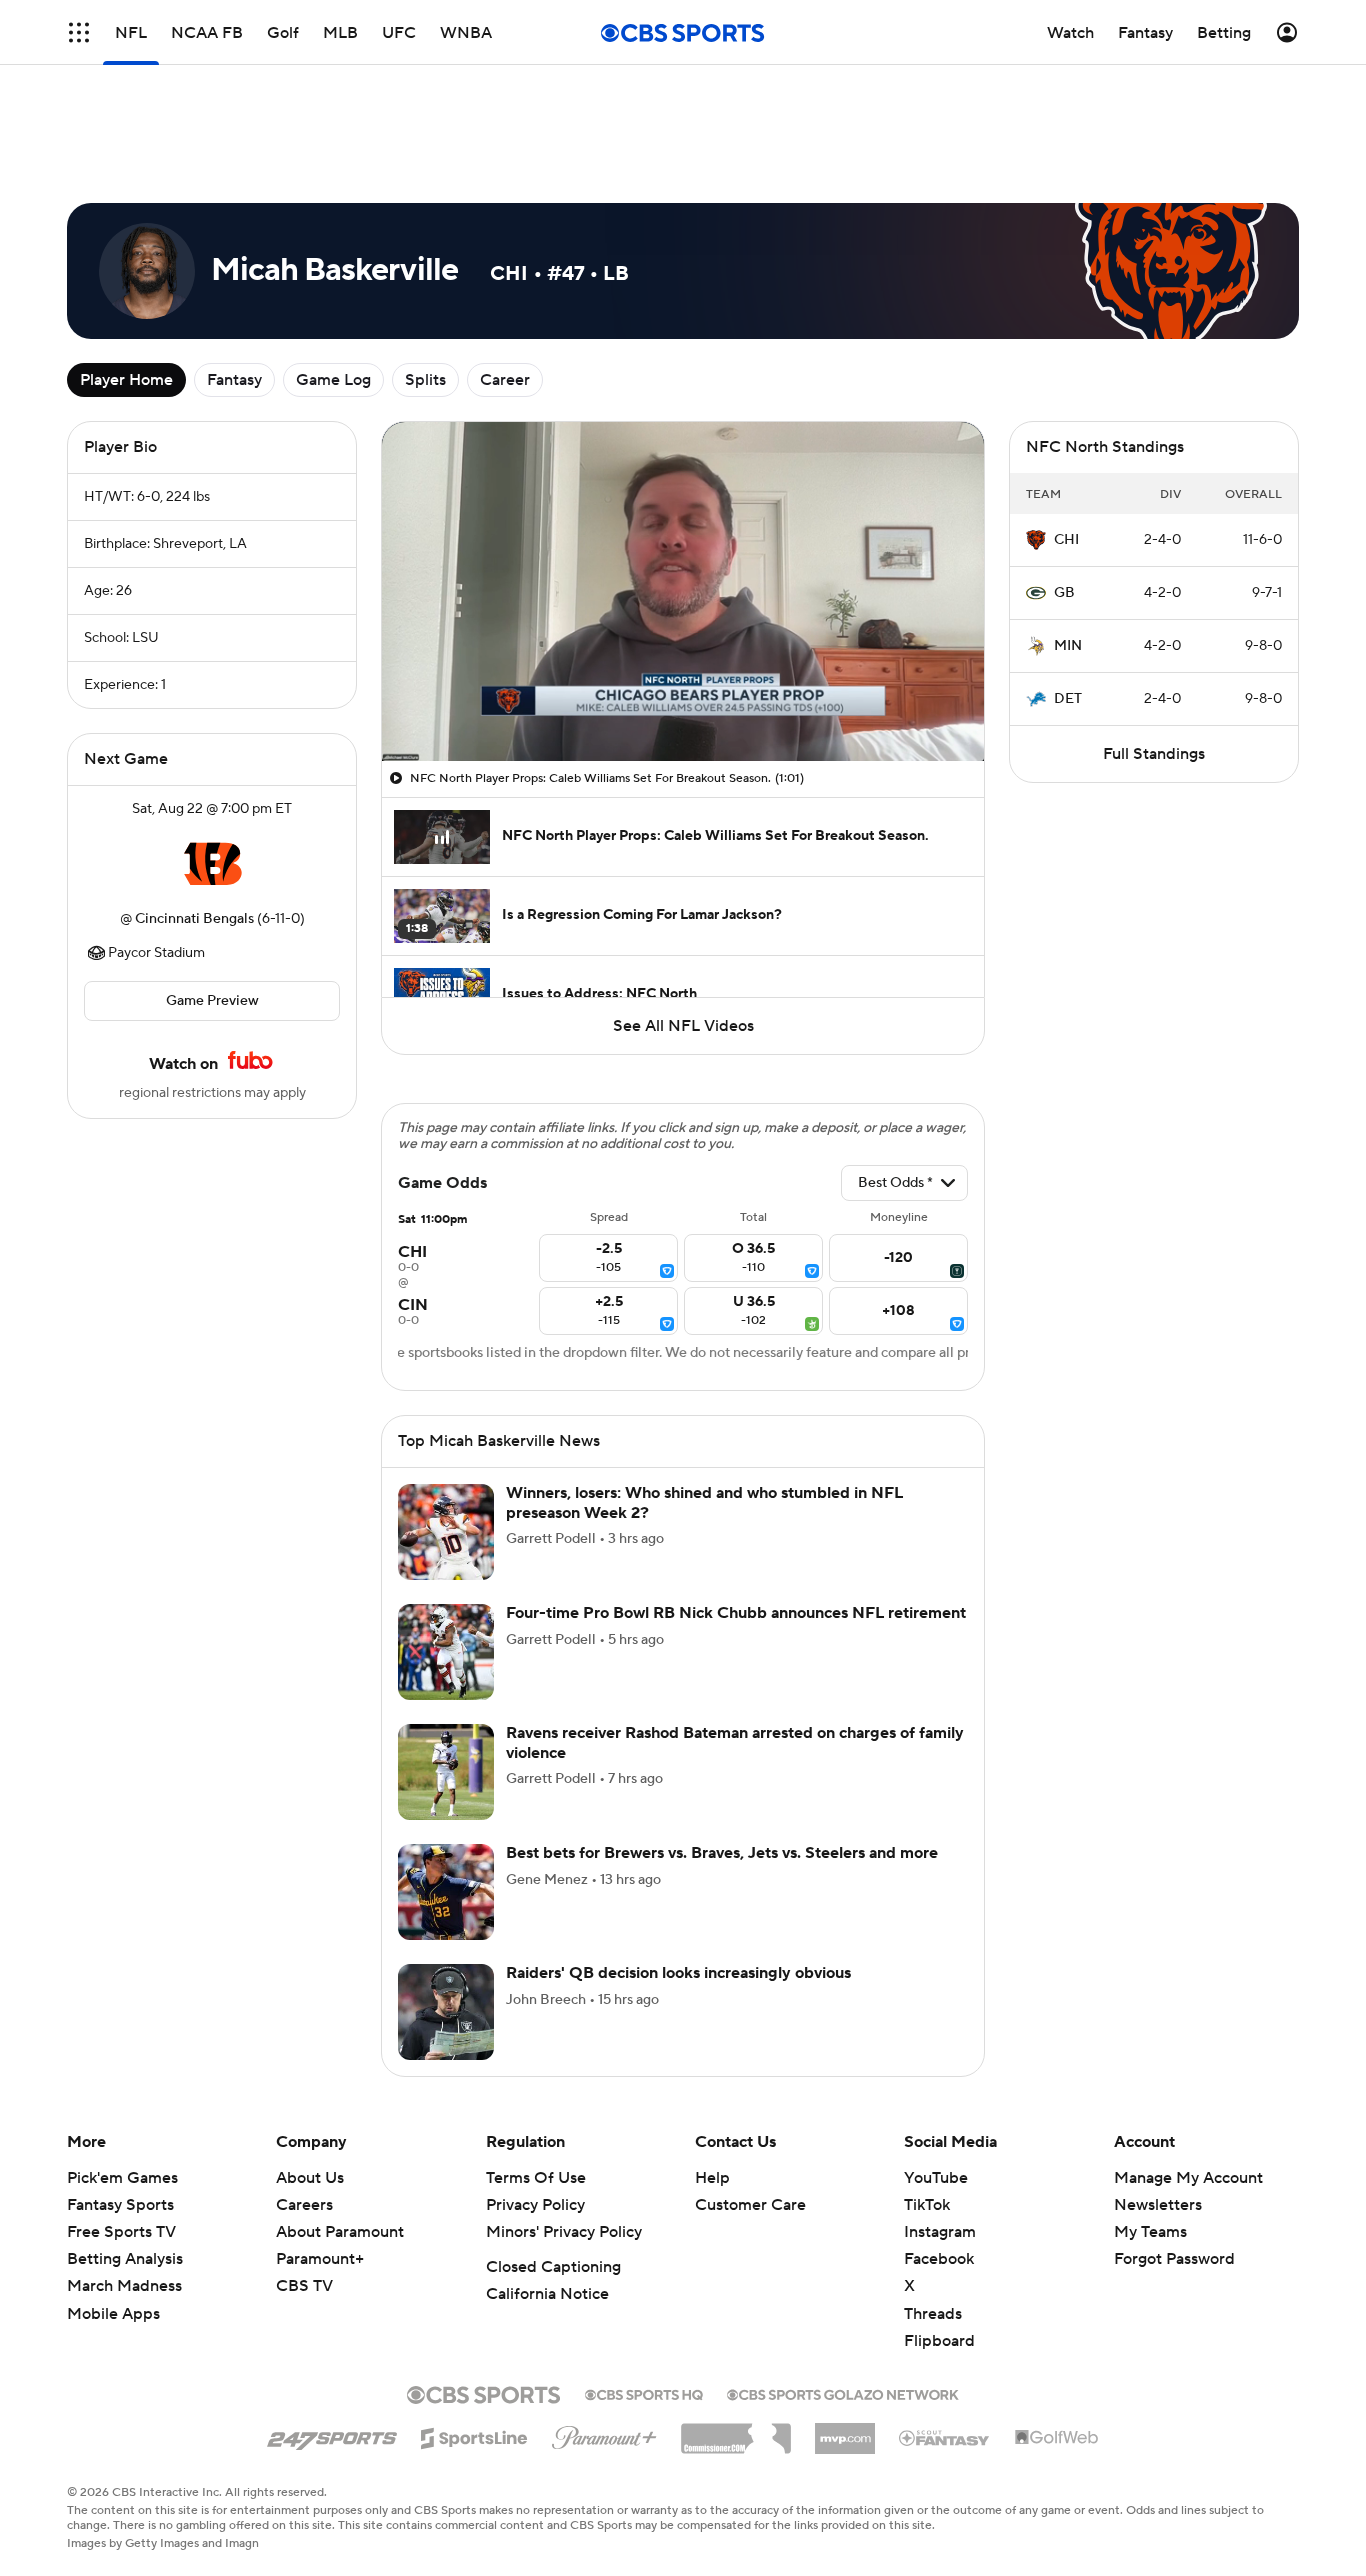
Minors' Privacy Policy (564, 2118)
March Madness (124, 2172)
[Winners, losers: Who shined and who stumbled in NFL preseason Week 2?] (446, 1418)
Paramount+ (320, 2145)
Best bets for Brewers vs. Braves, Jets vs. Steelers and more (722, 1739)
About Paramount (340, 2118)
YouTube (936, 2064)
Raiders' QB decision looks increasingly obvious (678, 1859)
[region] (683, 501)
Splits (425, 290)
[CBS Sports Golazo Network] (843, 2279)
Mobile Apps (113, 2200)
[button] (79, 32)
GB (1064, 503)
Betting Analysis (125, 2145)
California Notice (547, 2180)
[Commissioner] (736, 2317)
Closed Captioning (553, 2153)
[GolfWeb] (1057, 2324)
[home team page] (212, 774)
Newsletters (1158, 2091)
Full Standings (1154, 664)
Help (712, 2064)
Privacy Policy (535, 2091)
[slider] (683, 613)
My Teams (1150, 2118)
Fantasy (234, 290)
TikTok (927, 2091)
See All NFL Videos (683, 936)
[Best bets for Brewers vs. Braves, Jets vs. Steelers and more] (446, 1778)
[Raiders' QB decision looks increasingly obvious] (446, 1898)
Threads (933, 2200)
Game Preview (212, 911)
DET (1068, 609)
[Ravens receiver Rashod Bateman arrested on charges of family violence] (446, 1658)
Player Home (126, 290)
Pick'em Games (122, 2064)
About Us (310, 2064)
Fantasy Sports (120, 2091)
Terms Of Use (536, 2064)
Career (505, 290)
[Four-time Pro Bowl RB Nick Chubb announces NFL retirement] (446, 1538)
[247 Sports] (332, 2321)
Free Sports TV (121, 2118)
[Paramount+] (604, 2320)
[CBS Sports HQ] (644, 2279)
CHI (1066, 450)
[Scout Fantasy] (945, 2323)
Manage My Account (1188, 2064)
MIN (1068, 556)
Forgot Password (1174, 2145)
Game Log (333, 290)
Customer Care (750, 2091)
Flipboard (939, 2227)
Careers (304, 2091)
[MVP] (845, 2317)
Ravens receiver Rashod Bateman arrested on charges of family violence (735, 1628)
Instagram (940, 2118)
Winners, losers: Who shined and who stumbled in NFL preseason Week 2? (704, 1388)
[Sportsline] (474, 2321)
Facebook (939, 2145)
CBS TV (304, 2172)
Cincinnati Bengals (194, 829)
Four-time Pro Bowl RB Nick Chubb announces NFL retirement (736, 1499)
